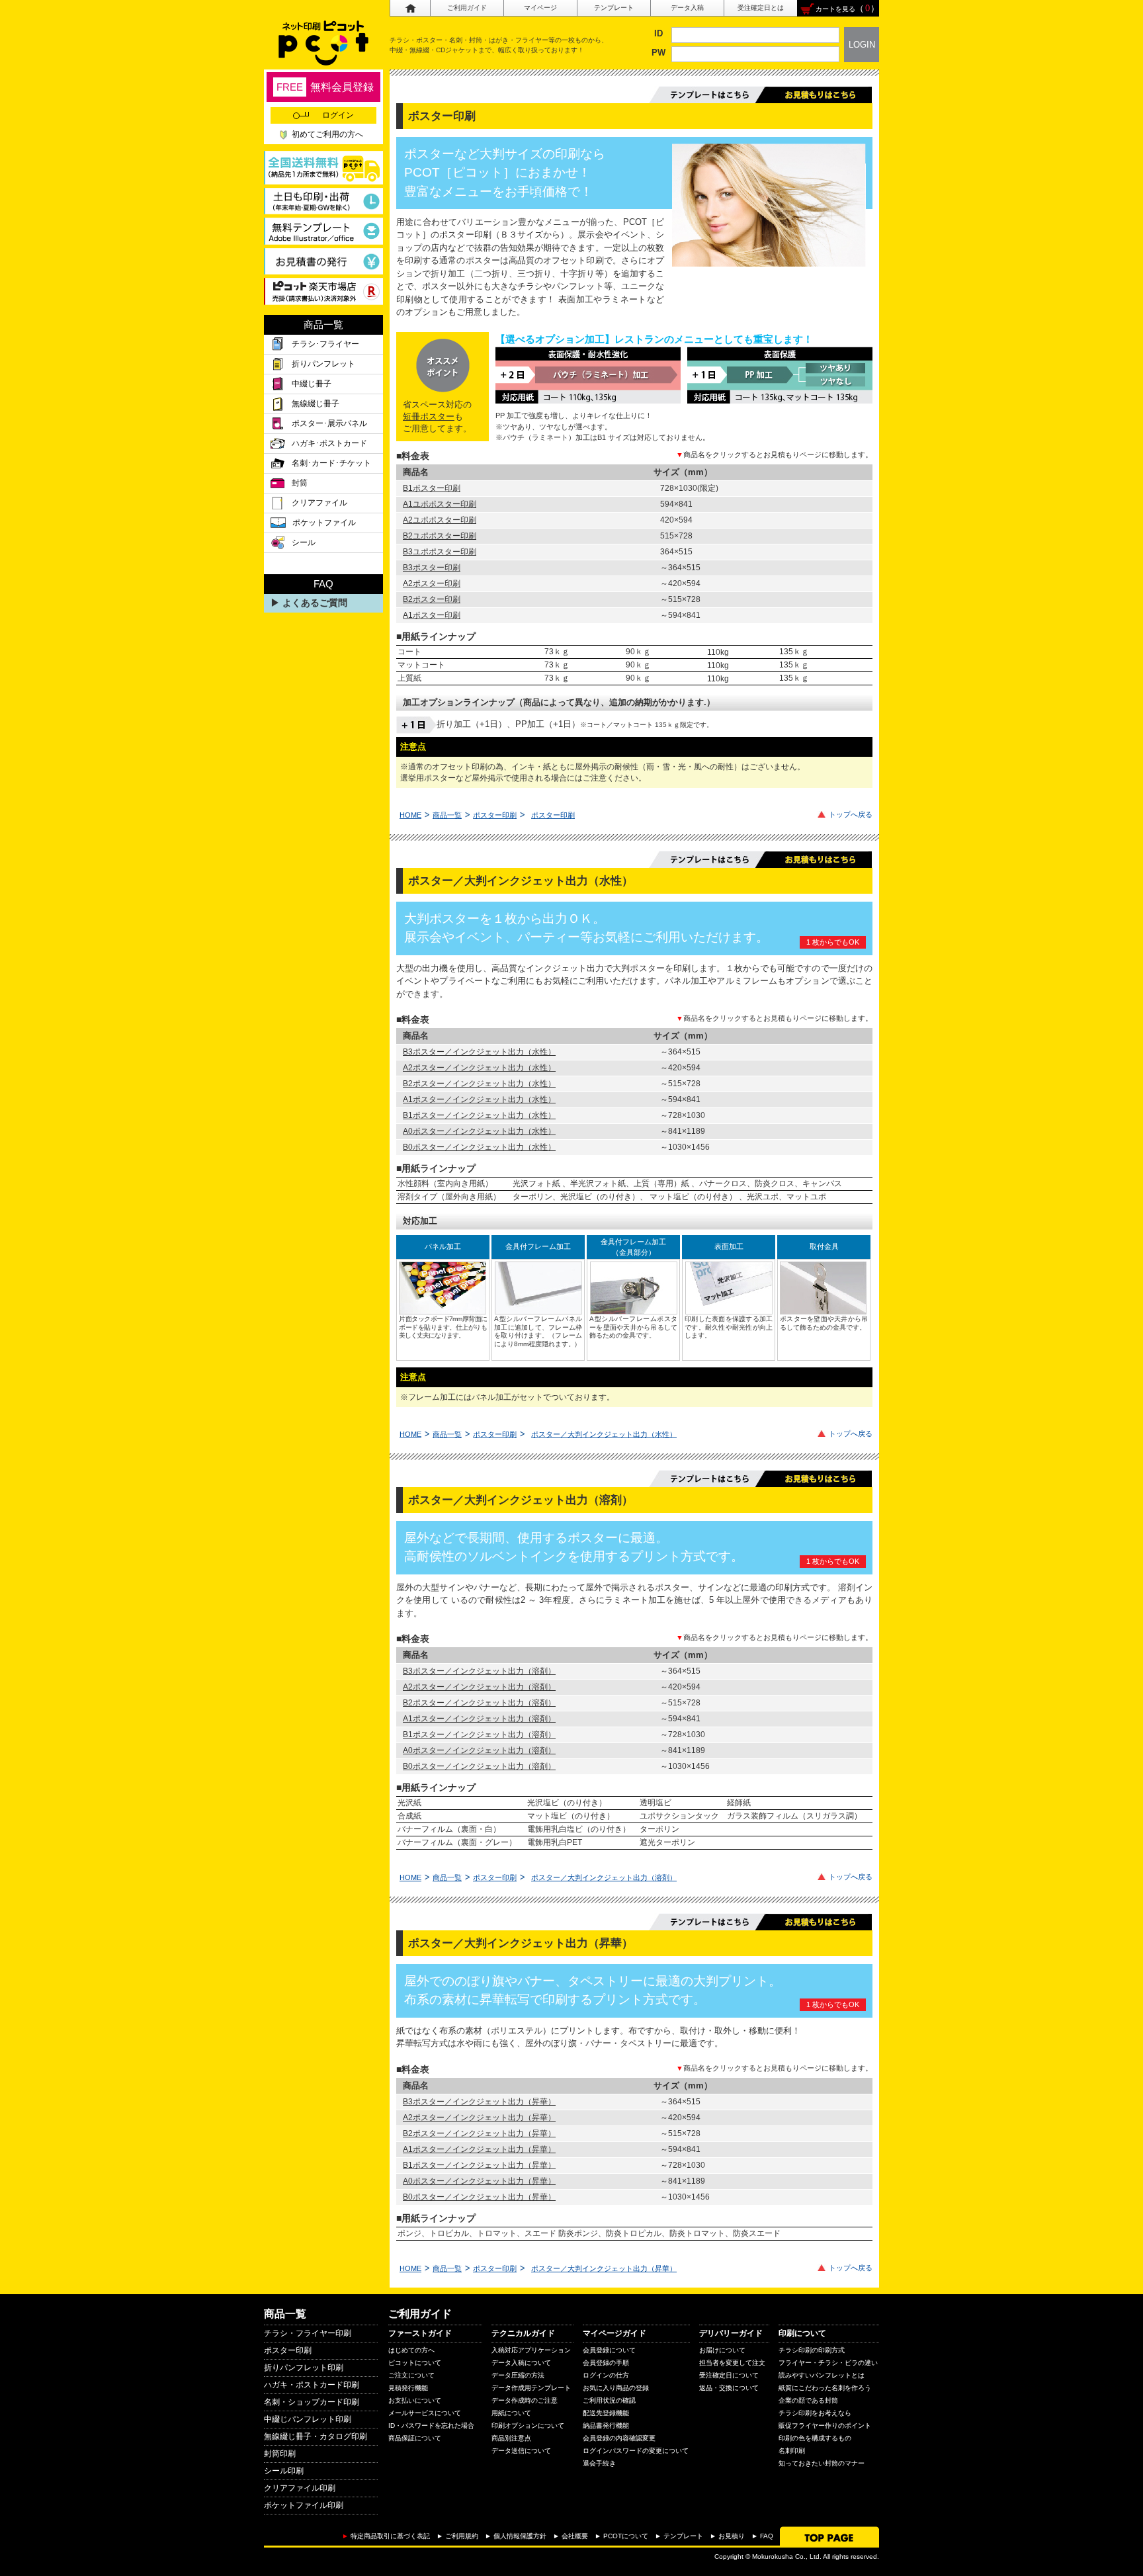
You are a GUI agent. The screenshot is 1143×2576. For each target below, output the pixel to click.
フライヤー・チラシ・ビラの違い (828, 2363)
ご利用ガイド (467, 8)
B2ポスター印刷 (432, 599)
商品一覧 (447, 815)
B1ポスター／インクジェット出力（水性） (479, 1115)
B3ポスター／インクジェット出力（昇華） (479, 2102)
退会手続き (599, 2463)
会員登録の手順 (606, 2363)
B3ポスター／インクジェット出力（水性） (479, 1052)
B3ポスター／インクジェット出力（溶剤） (479, 1671)
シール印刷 (284, 2471)
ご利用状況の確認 (609, 2400)
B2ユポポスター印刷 (440, 536)
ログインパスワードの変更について (636, 2451)
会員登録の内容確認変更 (619, 2438)
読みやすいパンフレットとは (822, 2375)
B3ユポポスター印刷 (440, 552)
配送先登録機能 (606, 2413)
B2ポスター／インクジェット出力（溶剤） (479, 1703)
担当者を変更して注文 (732, 2363)
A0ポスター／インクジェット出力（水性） (479, 1131)
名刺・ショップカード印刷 (312, 2402)
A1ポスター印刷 (432, 615)
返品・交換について (729, 2388)
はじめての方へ (411, 2350)
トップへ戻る (851, 814)
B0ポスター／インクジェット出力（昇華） (479, 2197)
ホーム (410, 8)
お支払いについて (415, 2400)
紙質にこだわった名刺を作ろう (825, 2388)
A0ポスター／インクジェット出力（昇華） (479, 2181)
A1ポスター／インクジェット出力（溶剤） (479, 1719)
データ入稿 (687, 8)
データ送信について (521, 2451)
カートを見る (835, 9)
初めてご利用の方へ (327, 134)
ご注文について (411, 2375)
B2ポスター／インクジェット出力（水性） (479, 1084)
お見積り (732, 2536)
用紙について (511, 2413)
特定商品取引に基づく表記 (390, 2536)
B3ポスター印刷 (432, 568)
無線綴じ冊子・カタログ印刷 (316, 2436)
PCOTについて (626, 2536)
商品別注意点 (511, 2438)
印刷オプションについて (528, 2426)
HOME (410, 815)
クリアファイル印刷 (300, 2488)
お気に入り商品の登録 (616, 2388)
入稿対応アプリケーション (531, 2350)
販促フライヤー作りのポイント (825, 2426)
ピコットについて (415, 2363)
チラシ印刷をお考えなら (815, 2413)
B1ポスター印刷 (432, 488)
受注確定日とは (761, 8)
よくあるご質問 (315, 603)
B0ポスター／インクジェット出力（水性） (479, 1147)
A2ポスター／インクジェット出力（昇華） (479, 2118)
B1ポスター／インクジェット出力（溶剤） (479, 1735)
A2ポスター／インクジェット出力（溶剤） (479, 1687)
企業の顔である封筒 (808, 2400)
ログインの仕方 (606, 2375)
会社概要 (575, 2536)
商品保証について (415, 2438)
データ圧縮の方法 (518, 2375)
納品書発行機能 (606, 2426)
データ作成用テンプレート (531, 2388)
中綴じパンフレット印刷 (308, 2419)
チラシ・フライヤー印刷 (308, 2333)
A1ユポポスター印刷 (440, 504)
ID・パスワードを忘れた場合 (431, 2426)
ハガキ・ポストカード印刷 (312, 2385)
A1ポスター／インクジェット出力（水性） (479, 1099)
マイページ (540, 8)
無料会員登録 (325, 87)
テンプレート (614, 8)
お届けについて (722, 2350)
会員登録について (609, 2350)
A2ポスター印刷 (432, 583)
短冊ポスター (429, 416)
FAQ (767, 2536)
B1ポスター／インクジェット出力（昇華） (479, 2165)
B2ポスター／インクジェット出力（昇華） (479, 2133)
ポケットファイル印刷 (304, 2505)
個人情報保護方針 (520, 2536)
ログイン (338, 115)
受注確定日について (729, 2375)
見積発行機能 (408, 2388)
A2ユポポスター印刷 (440, 520)
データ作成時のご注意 (525, 2400)
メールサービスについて (425, 2413)
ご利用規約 (462, 2536)
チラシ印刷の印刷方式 (812, 2350)
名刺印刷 (792, 2451)
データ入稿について (521, 2363)
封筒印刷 (280, 2454)
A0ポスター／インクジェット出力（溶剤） (479, 1750)
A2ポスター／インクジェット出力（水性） (479, 1068)
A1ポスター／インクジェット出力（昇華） (479, 2149)
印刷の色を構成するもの (815, 2438)
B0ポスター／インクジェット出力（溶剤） (479, 1766)
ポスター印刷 (495, 815)
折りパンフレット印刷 (304, 2368)
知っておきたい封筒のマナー (822, 2463)
